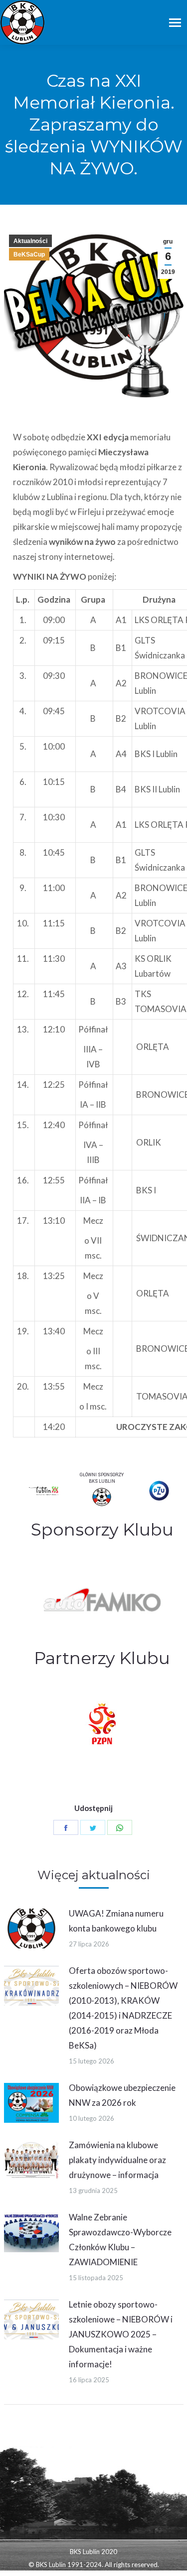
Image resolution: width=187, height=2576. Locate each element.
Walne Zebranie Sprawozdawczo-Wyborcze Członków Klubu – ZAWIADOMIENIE (120, 2240)
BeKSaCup (29, 255)
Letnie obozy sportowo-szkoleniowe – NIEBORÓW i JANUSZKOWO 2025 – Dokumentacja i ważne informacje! (121, 2334)
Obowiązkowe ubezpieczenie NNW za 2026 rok (122, 2095)
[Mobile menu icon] (175, 23)
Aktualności (30, 241)
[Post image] (31, 1929)
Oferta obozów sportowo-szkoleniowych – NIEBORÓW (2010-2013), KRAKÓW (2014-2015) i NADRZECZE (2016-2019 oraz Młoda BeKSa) (123, 2008)
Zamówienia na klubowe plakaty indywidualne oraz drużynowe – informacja (117, 2160)
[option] (102, 1598)
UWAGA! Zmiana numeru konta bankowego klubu (116, 1921)
